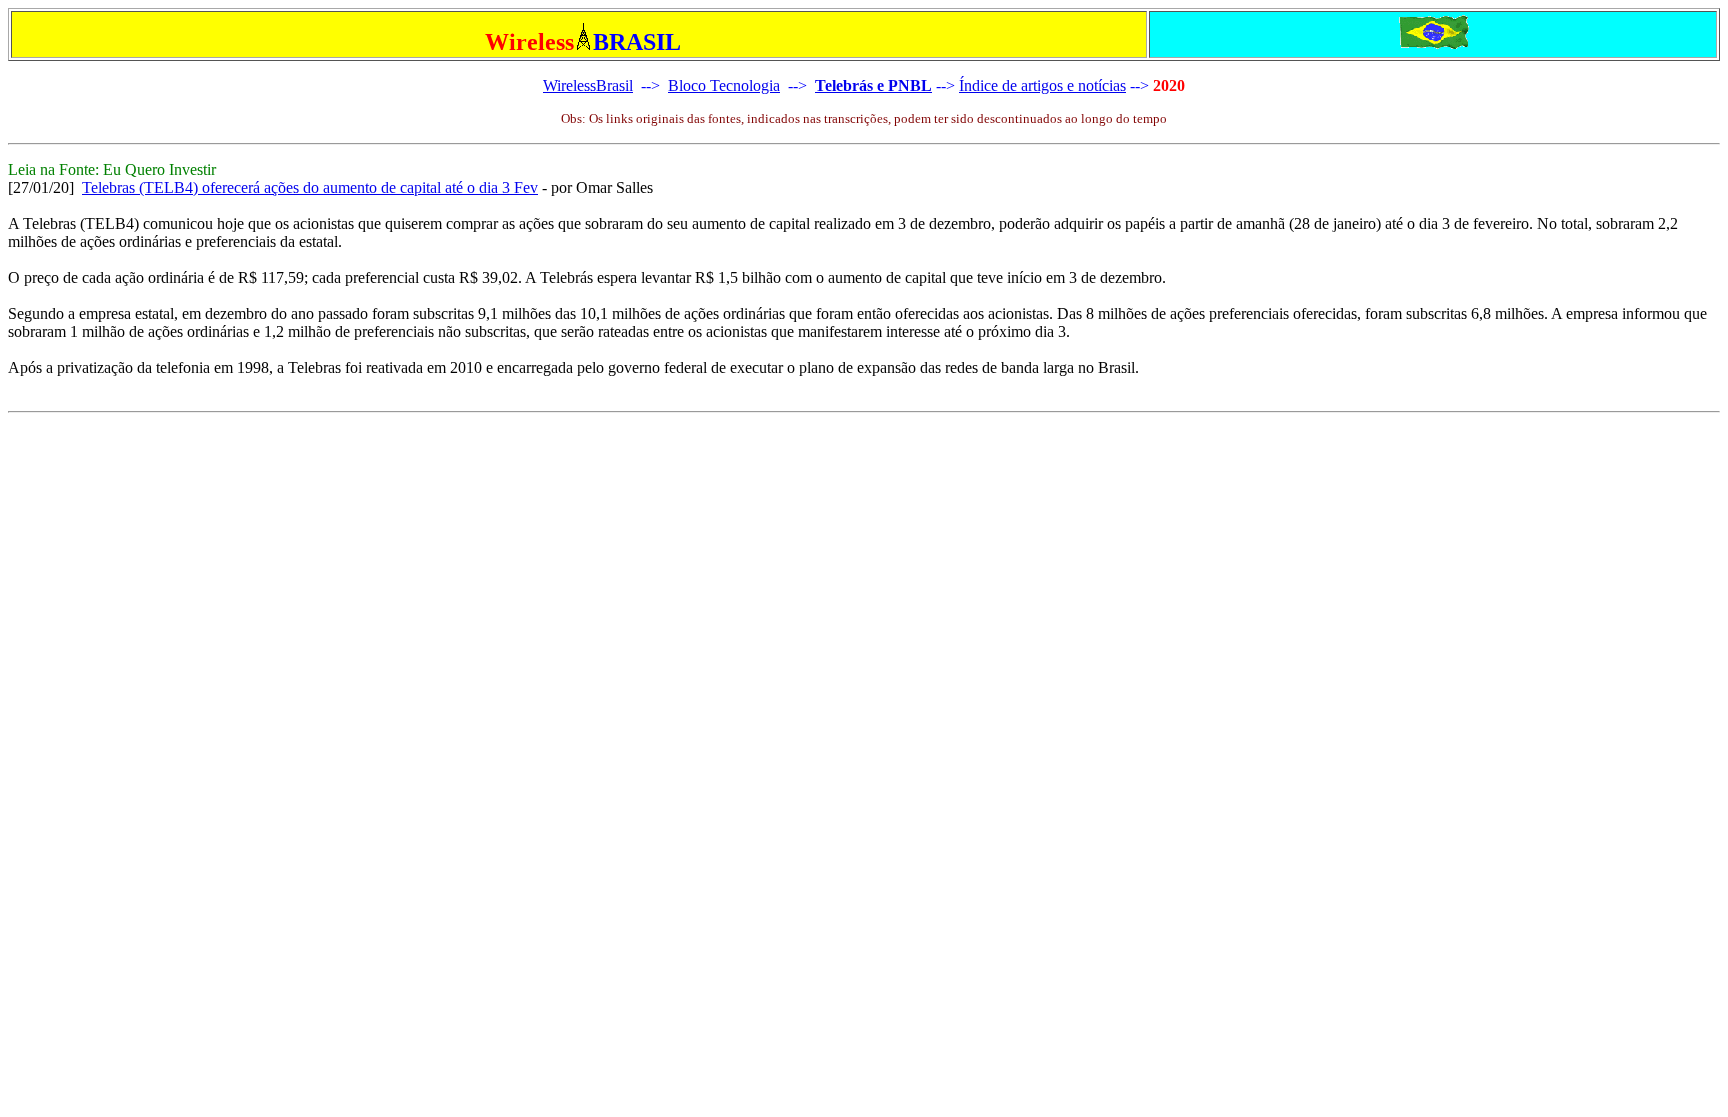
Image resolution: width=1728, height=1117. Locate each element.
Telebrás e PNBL (873, 85)
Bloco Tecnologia (724, 85)
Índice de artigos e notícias (1042, 85)
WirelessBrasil (588, 85)
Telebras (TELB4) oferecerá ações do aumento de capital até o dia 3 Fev (310, 187)
